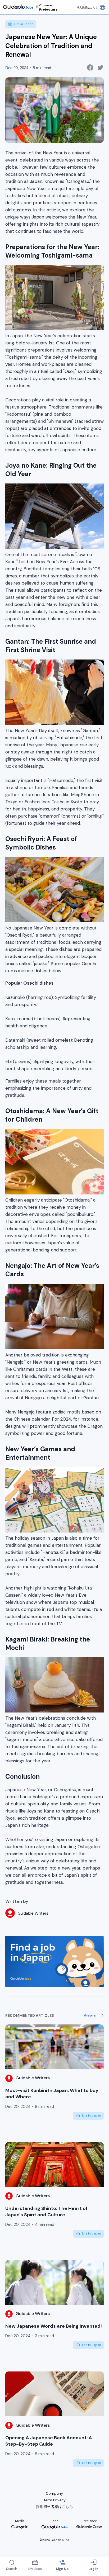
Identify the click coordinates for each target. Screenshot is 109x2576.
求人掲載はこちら (87, 8)
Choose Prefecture (48, 7)
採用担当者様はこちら (54, 2507)
